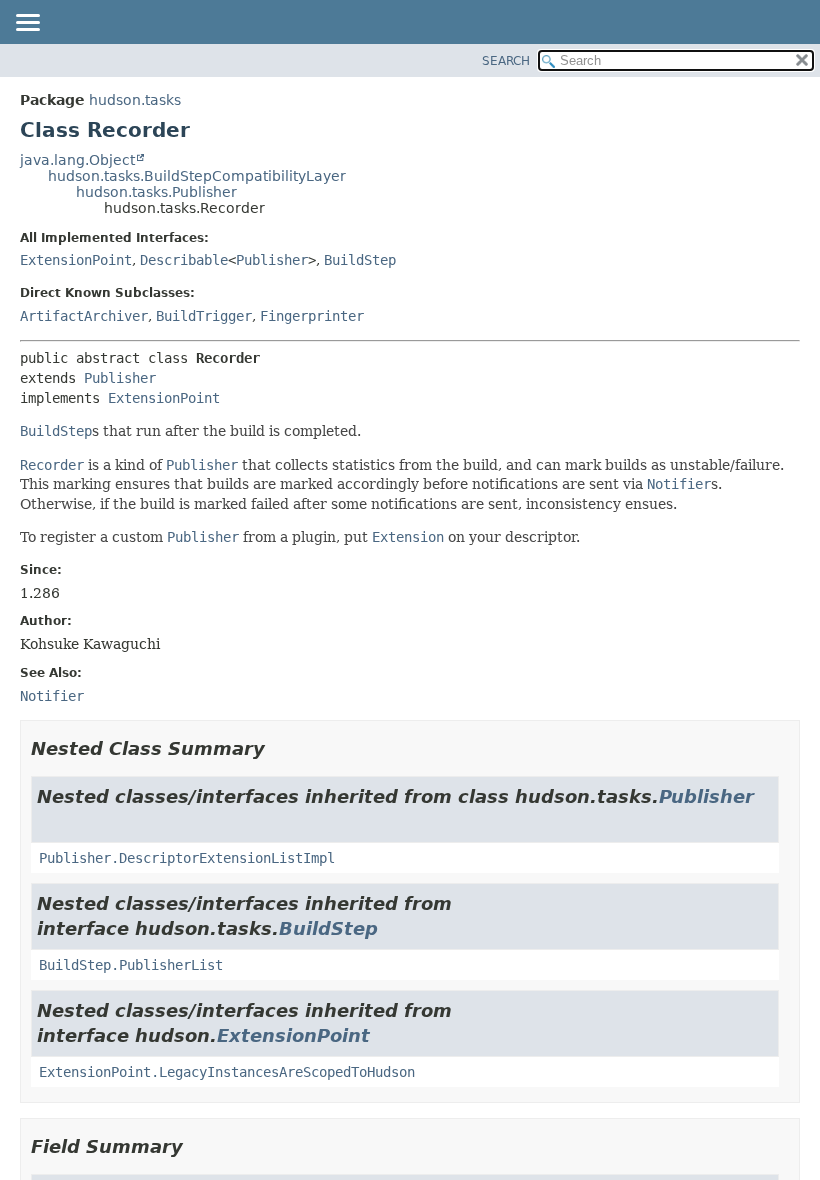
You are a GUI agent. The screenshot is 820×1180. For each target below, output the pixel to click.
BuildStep (360, 260)
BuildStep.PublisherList (131, 965)
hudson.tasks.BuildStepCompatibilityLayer (197, 176)
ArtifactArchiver (84, 316)
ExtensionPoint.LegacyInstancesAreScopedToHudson (227, 1072)
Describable (184, 260)
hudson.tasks (135, 100)
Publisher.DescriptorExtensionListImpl (187, 858)
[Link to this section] (279, 748)
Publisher (272, 260)
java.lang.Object (77, 160)
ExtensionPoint (76, 260)
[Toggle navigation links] (27, 24)
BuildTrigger (204, 316)
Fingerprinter (312, 316)
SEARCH (506, 61)
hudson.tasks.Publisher (156, 192)
